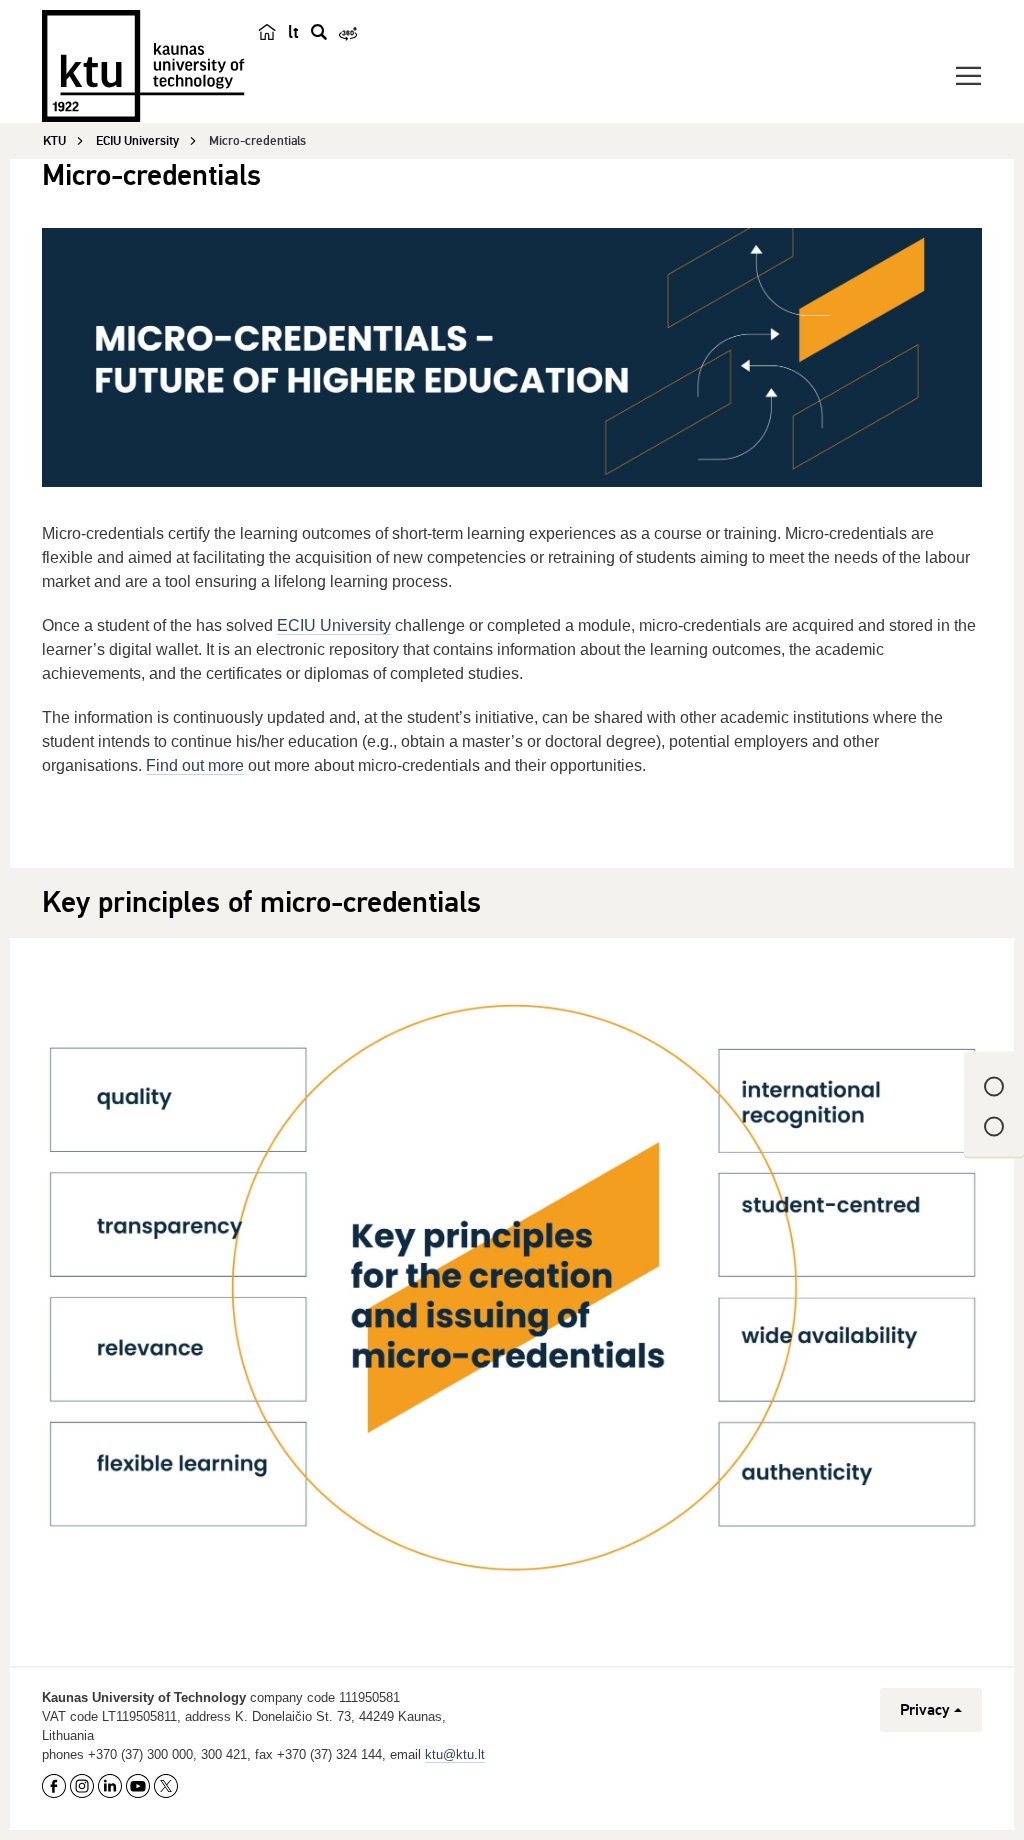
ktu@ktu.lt (455, 1754)
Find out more (195, 765)
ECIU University (334, 625)
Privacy (925, 1710)
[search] (319, 32)
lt (293, 32)
